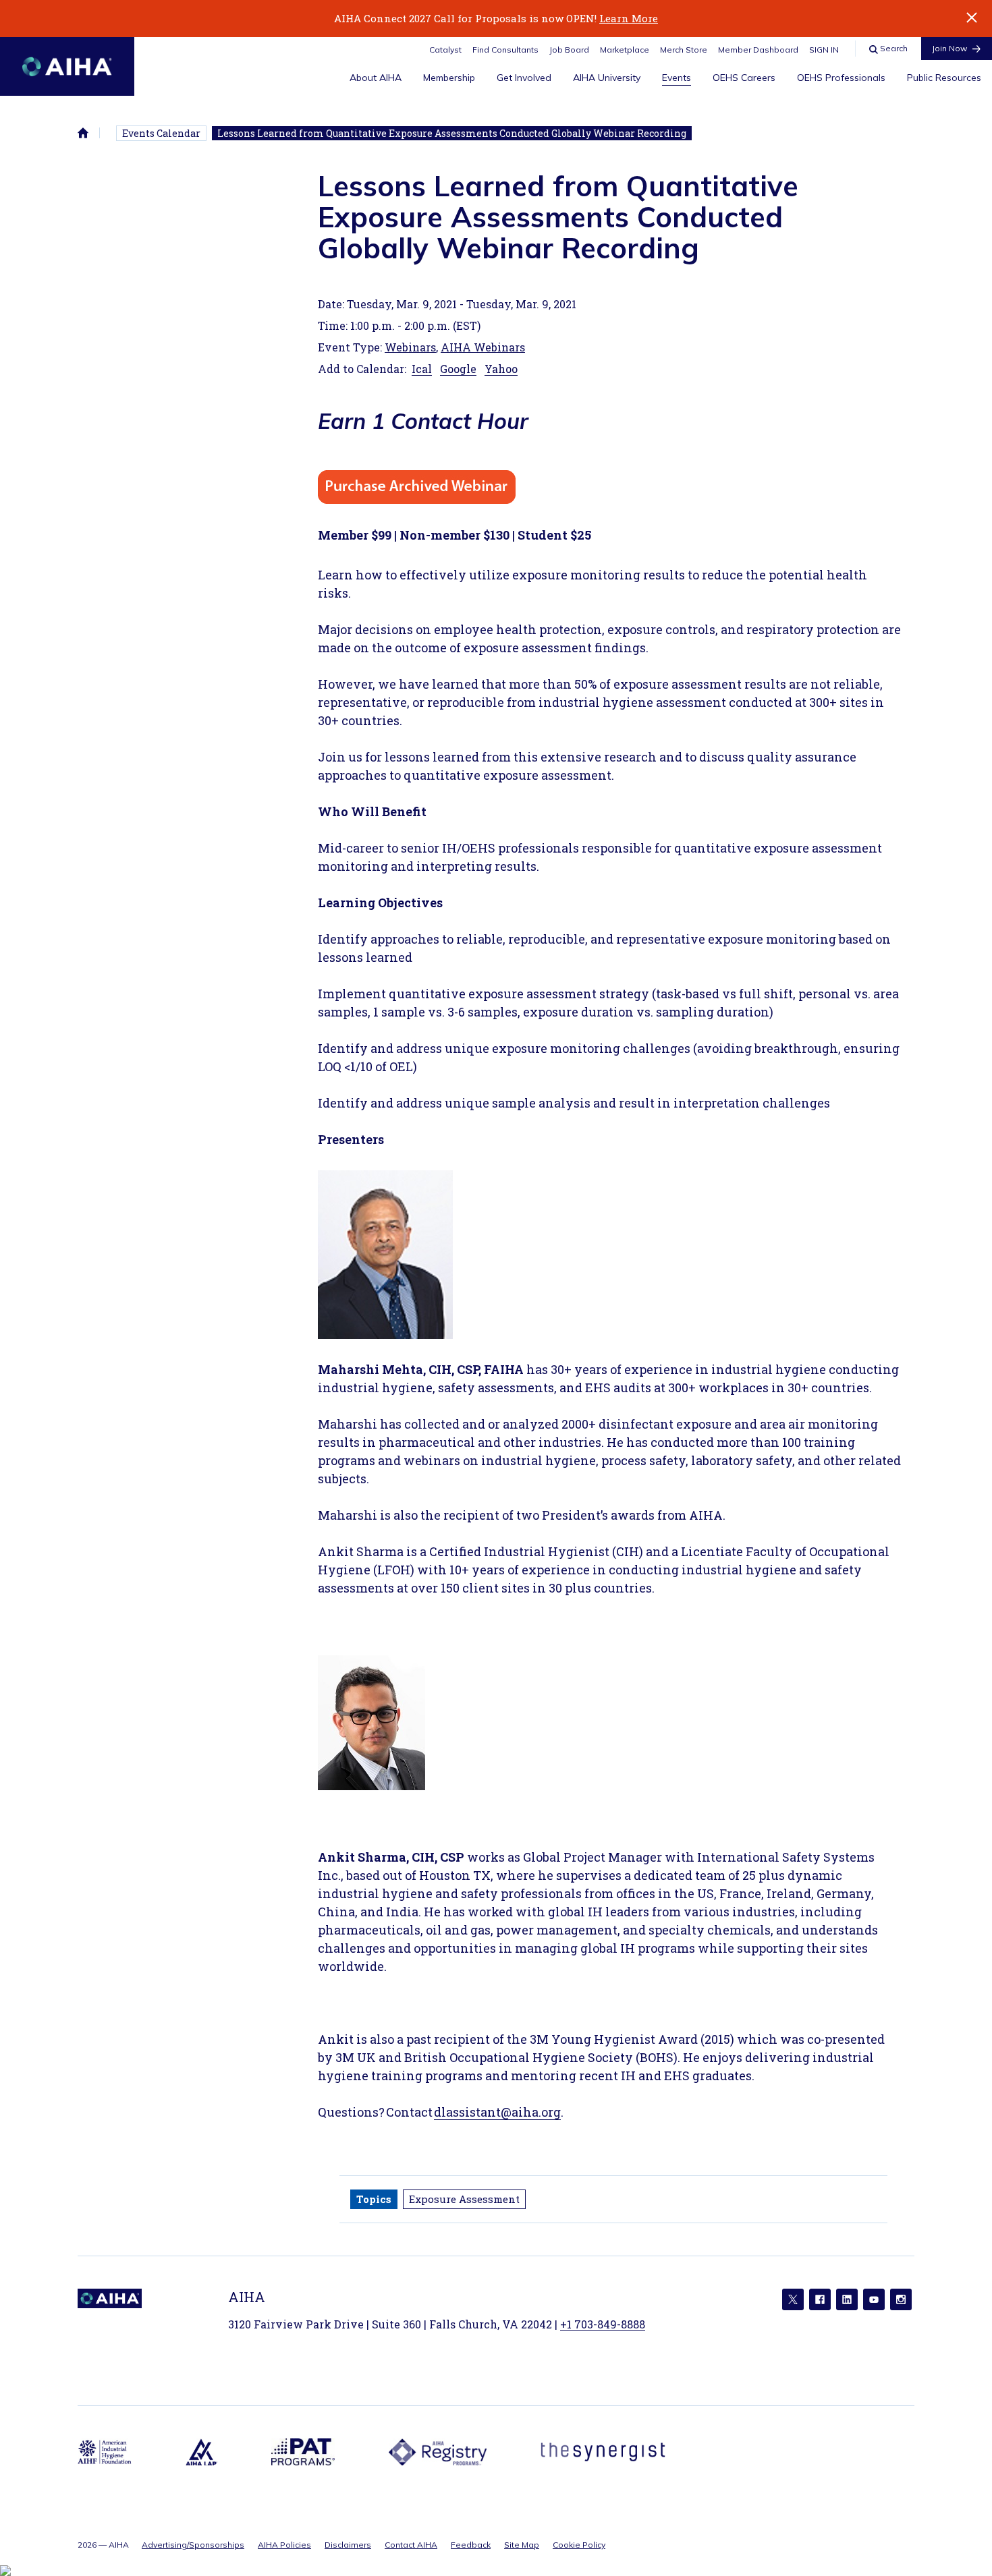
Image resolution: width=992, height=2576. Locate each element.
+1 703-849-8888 (603, 2324)
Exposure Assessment (464, 2199)
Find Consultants (505, 50)
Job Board (569, 50)
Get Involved (524, 78)
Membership (449, 78)
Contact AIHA (411, 2545)
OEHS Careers (744, 78)
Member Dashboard (758, 50)
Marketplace (625, 50)
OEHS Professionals (841, 78)
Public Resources (944, 78)
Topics (374, 2199)
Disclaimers (348, 2545)
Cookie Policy (579, 2545)
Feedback (471, 2545)
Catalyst (445, 50)
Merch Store (684, 50)
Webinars (410, 347)
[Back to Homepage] (67, 66)
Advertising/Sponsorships (193, 2545)
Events (677, 78)
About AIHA (376, 78)
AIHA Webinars (483, 347)
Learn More (629, 18)
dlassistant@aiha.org (497, 2112)
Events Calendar (161, 133)
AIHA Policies (284, 2545)
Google (458, 369)
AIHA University (607, 78)
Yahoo (501, 369)
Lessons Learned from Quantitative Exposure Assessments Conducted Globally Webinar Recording (452, 133)
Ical (422, 369)
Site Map (522, 2545)
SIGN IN (824, 50)
